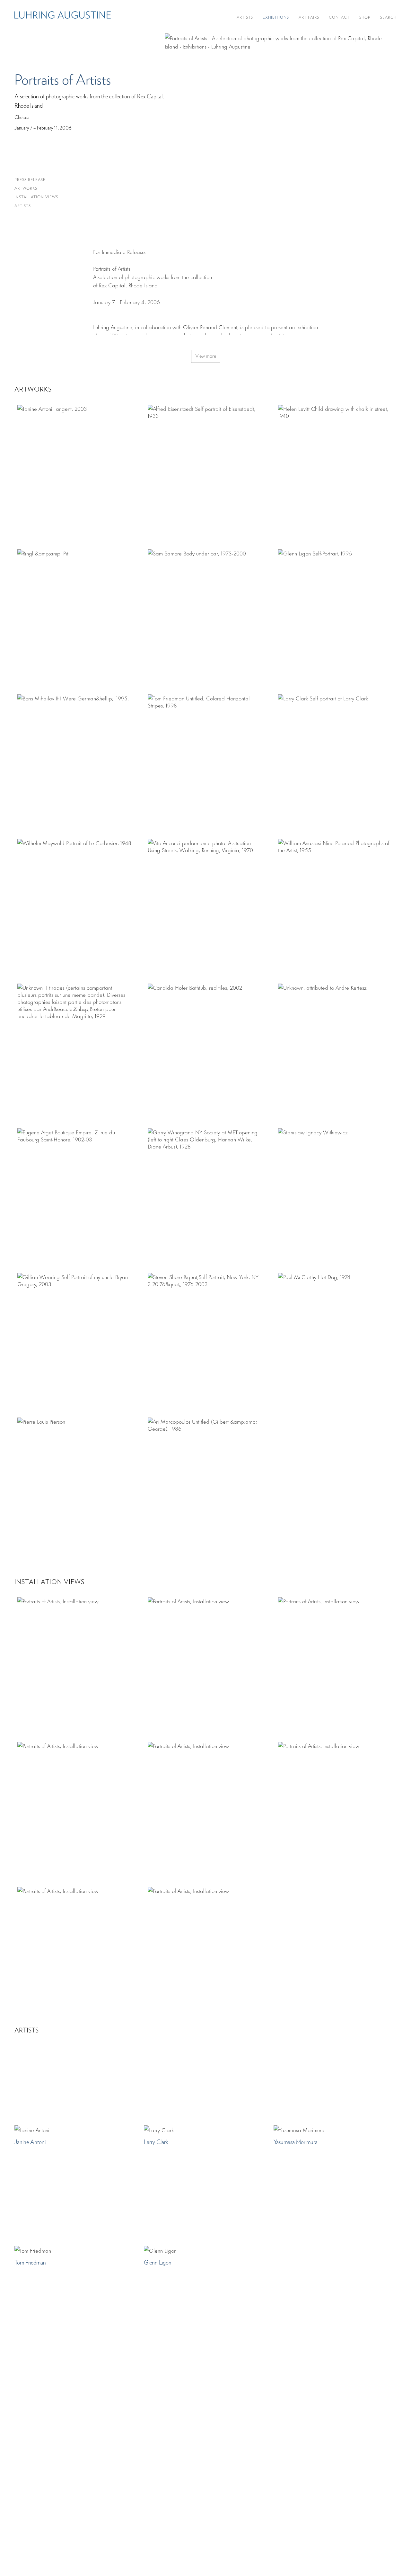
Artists (245, 18)
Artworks (26, 189)
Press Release (30, 180)
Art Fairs (309, 18)
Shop (365, 18)
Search (388, 18)
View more (206, 356)
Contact (339, 18)
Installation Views (36, 197)
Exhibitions (276, 18)
